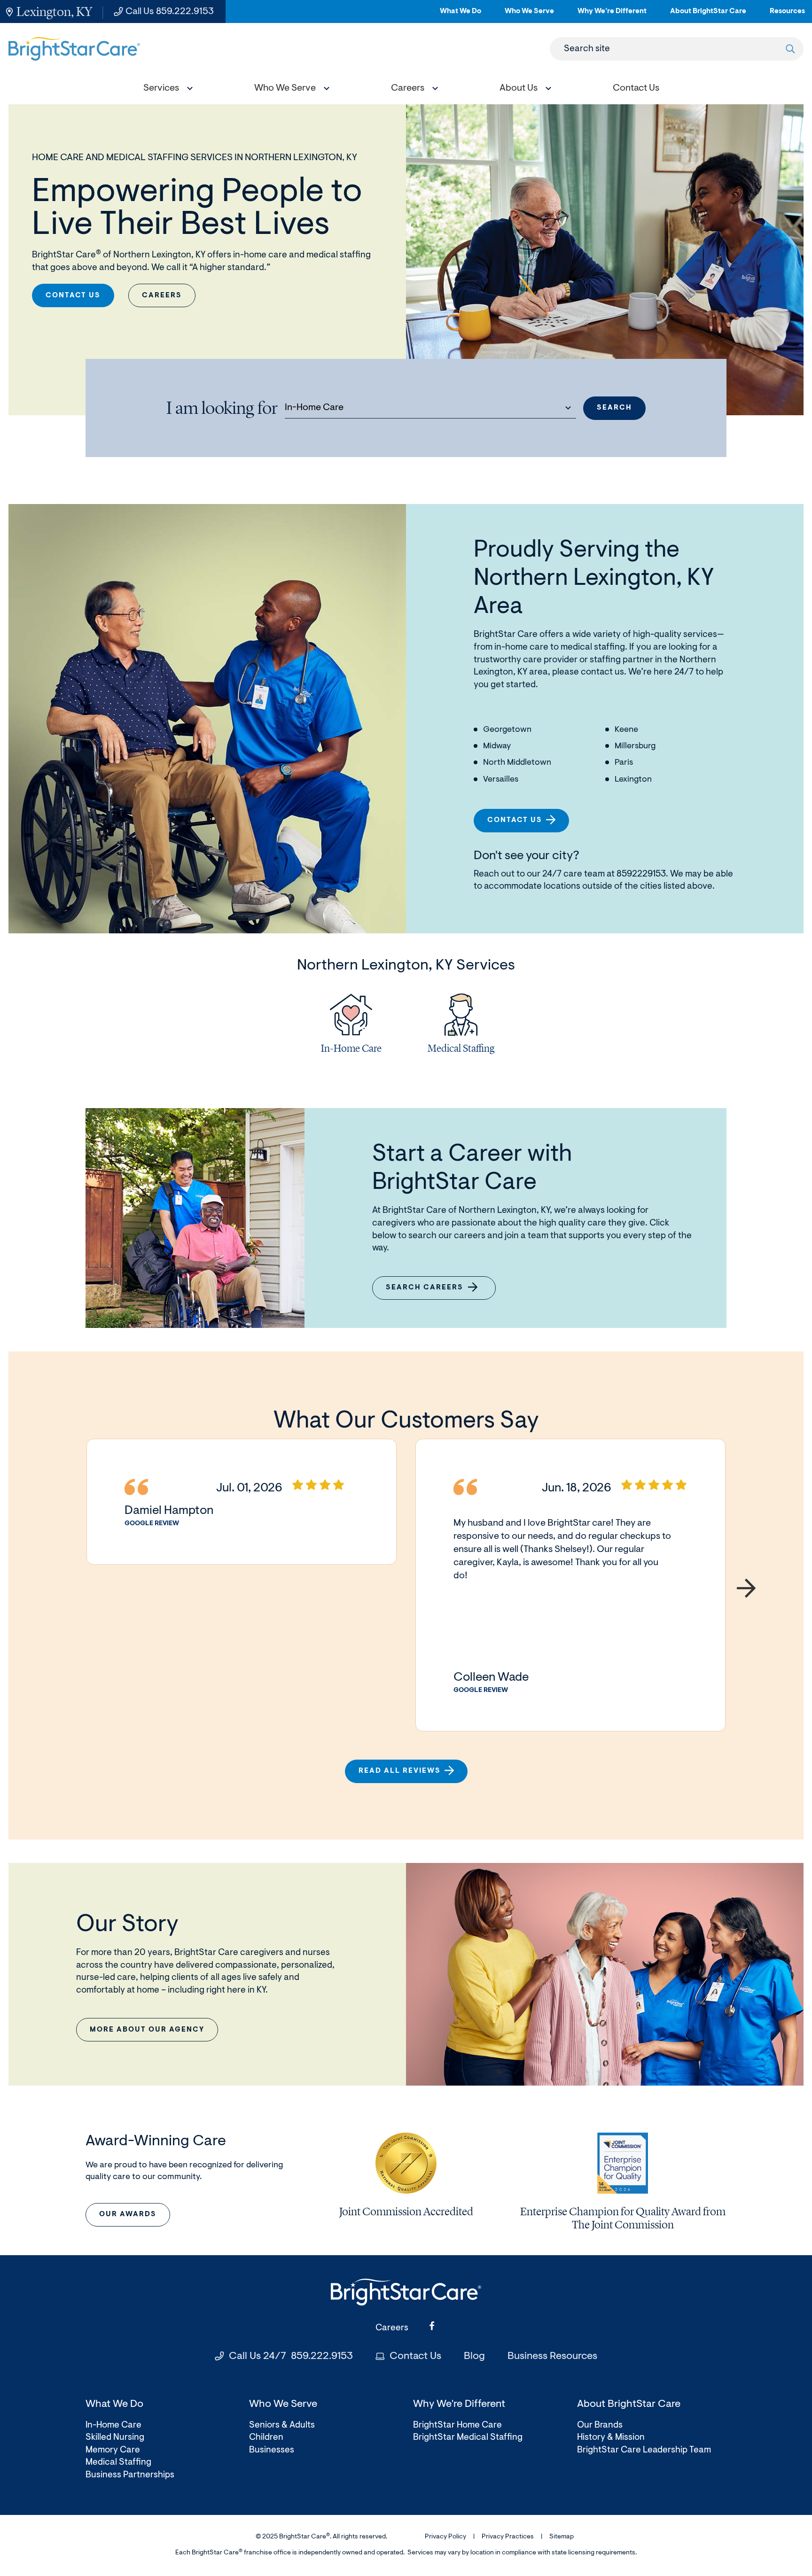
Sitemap (562, 2537)
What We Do (461, 15)
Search (614, 408)
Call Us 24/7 (291, 2357)
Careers (162, 296)
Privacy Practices (508, 2537)
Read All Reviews (400, 1771)
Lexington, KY (54, 12)
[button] (166, 89)
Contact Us (73, 296)
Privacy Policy (445, 2537)
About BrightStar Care (708, 15)
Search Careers (430, 1292)
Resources (787, 15)
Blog (474, 2357)
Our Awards (128, 2215)
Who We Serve (529, 15)
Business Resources (552, 2357)
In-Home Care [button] (314, 408)
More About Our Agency (147, 2030)
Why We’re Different (612, 15)
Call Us (170, 12)
